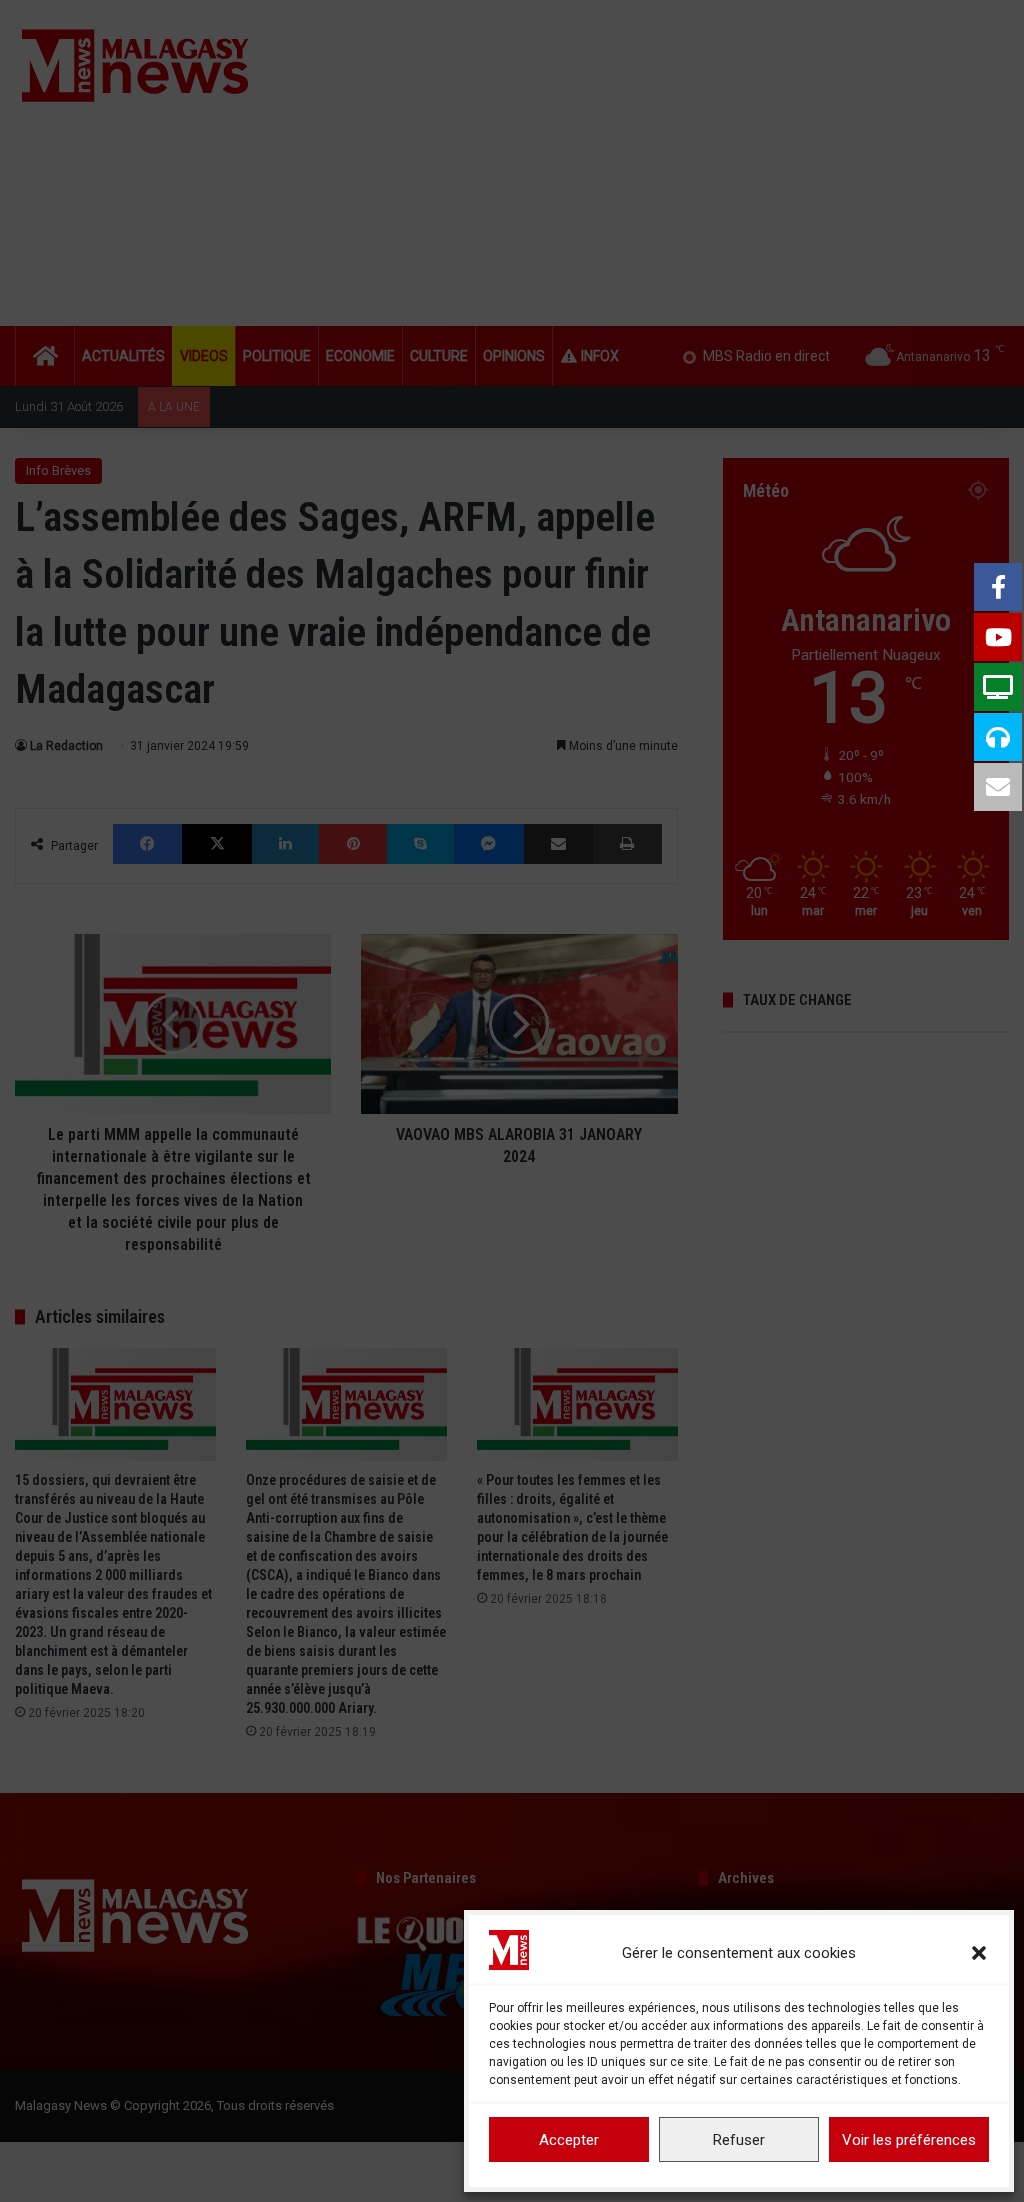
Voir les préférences (909, 2140)
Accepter (569, 2140)
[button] (979, 1953)
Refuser (739, 2140)
